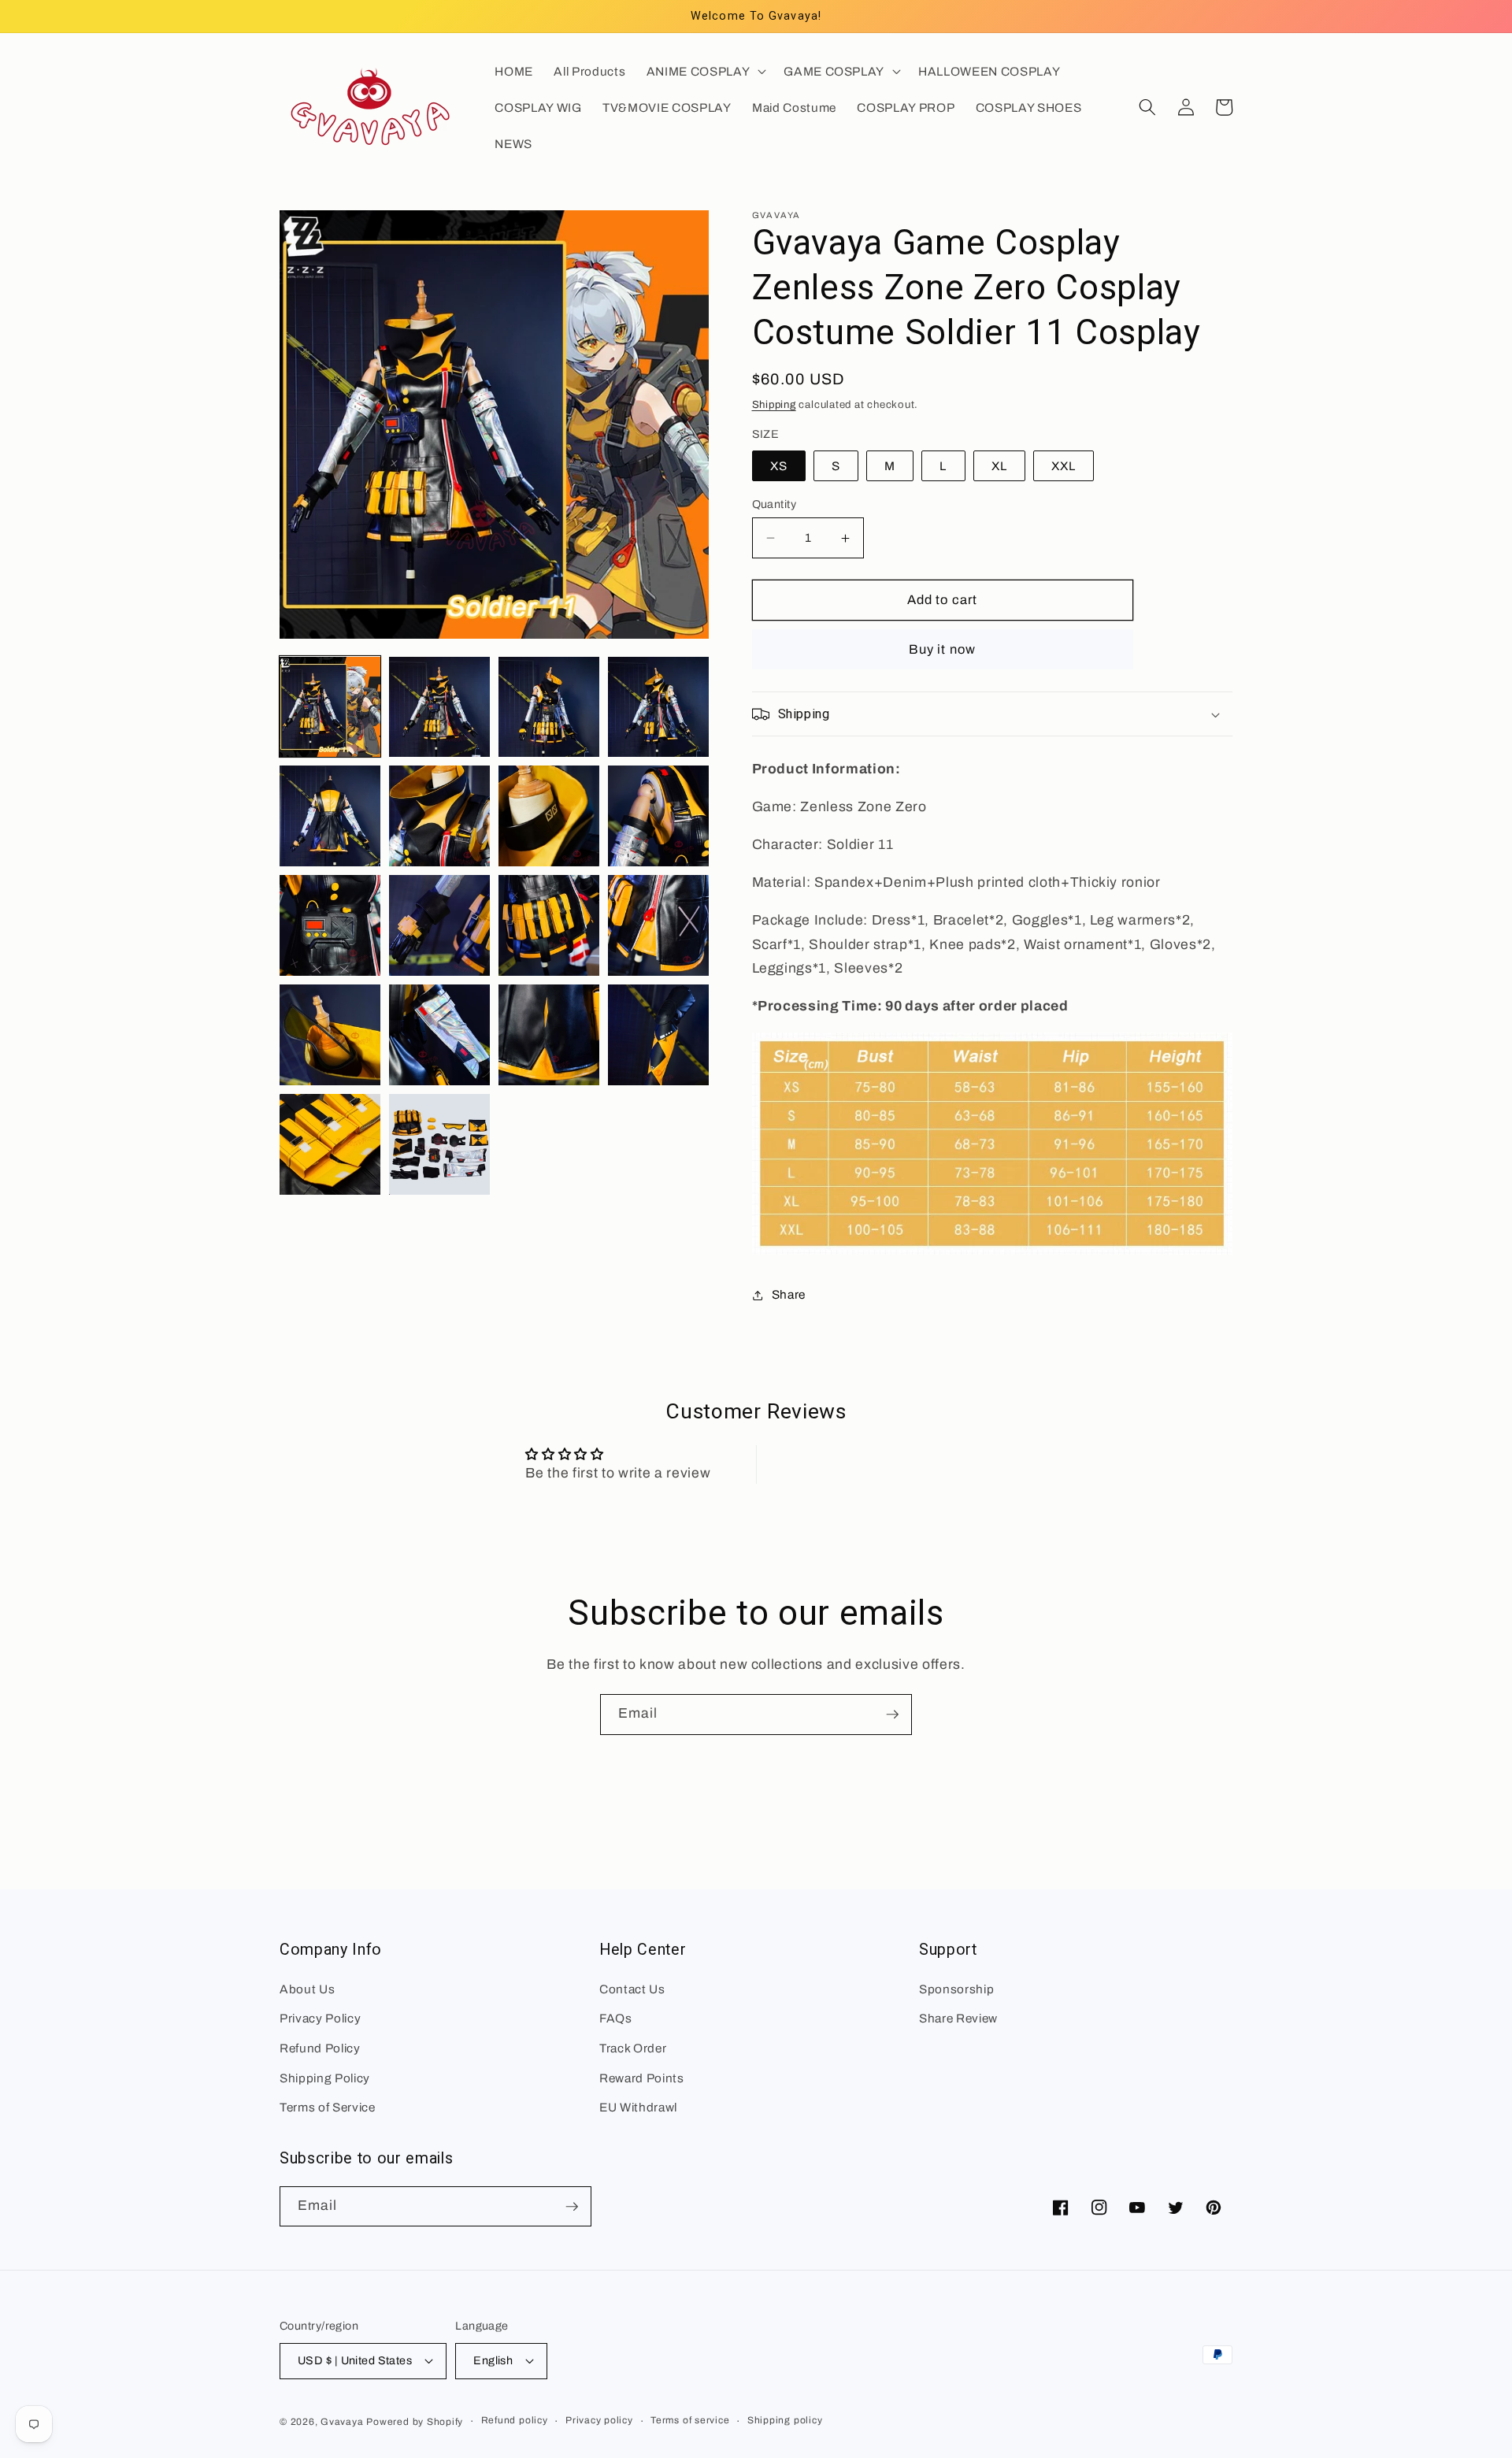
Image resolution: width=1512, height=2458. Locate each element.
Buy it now (942, 650)
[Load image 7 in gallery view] (549, 816)
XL (999, 466)
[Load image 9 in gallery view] (330, 925)
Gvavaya (342, 2422)
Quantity (775, 504)
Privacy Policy (320, 2018)
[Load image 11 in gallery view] (549, 925)
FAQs (616, 2018)
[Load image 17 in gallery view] (330, 1144)
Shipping (774, 405)
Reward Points (642, 2078)
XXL (1064, 466)
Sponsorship (956, 1989)
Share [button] (789, 1295)
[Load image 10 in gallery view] (439, 925)
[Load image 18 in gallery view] (439, 1144)
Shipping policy (785, 2420)
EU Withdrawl (638, 2107)
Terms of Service (328, 2107)
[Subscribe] (892, 1715)
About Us (307, 1989)
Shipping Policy (325, 2078)
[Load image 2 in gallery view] (439, 707)
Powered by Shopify (415, 2422)
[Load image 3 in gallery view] (549, 707)
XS (779, 466)
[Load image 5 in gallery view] (330, 816)
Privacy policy (599, 2420)
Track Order (633, 2048)
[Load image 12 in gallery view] (658, 925)
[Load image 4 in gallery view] (658, 707)
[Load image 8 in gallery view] (658, 816)
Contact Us (632, 1989)
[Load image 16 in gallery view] (658, 1035)
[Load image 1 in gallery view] (330, 707)
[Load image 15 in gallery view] (549, 1035)
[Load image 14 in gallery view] (439, 1035)
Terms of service (690, 2420)
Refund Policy (320, 2048)
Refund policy (515, 2420)
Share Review (958, 2018)
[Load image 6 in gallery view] (439, 816)
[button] (705, 71)
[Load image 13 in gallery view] (330, 1035)
